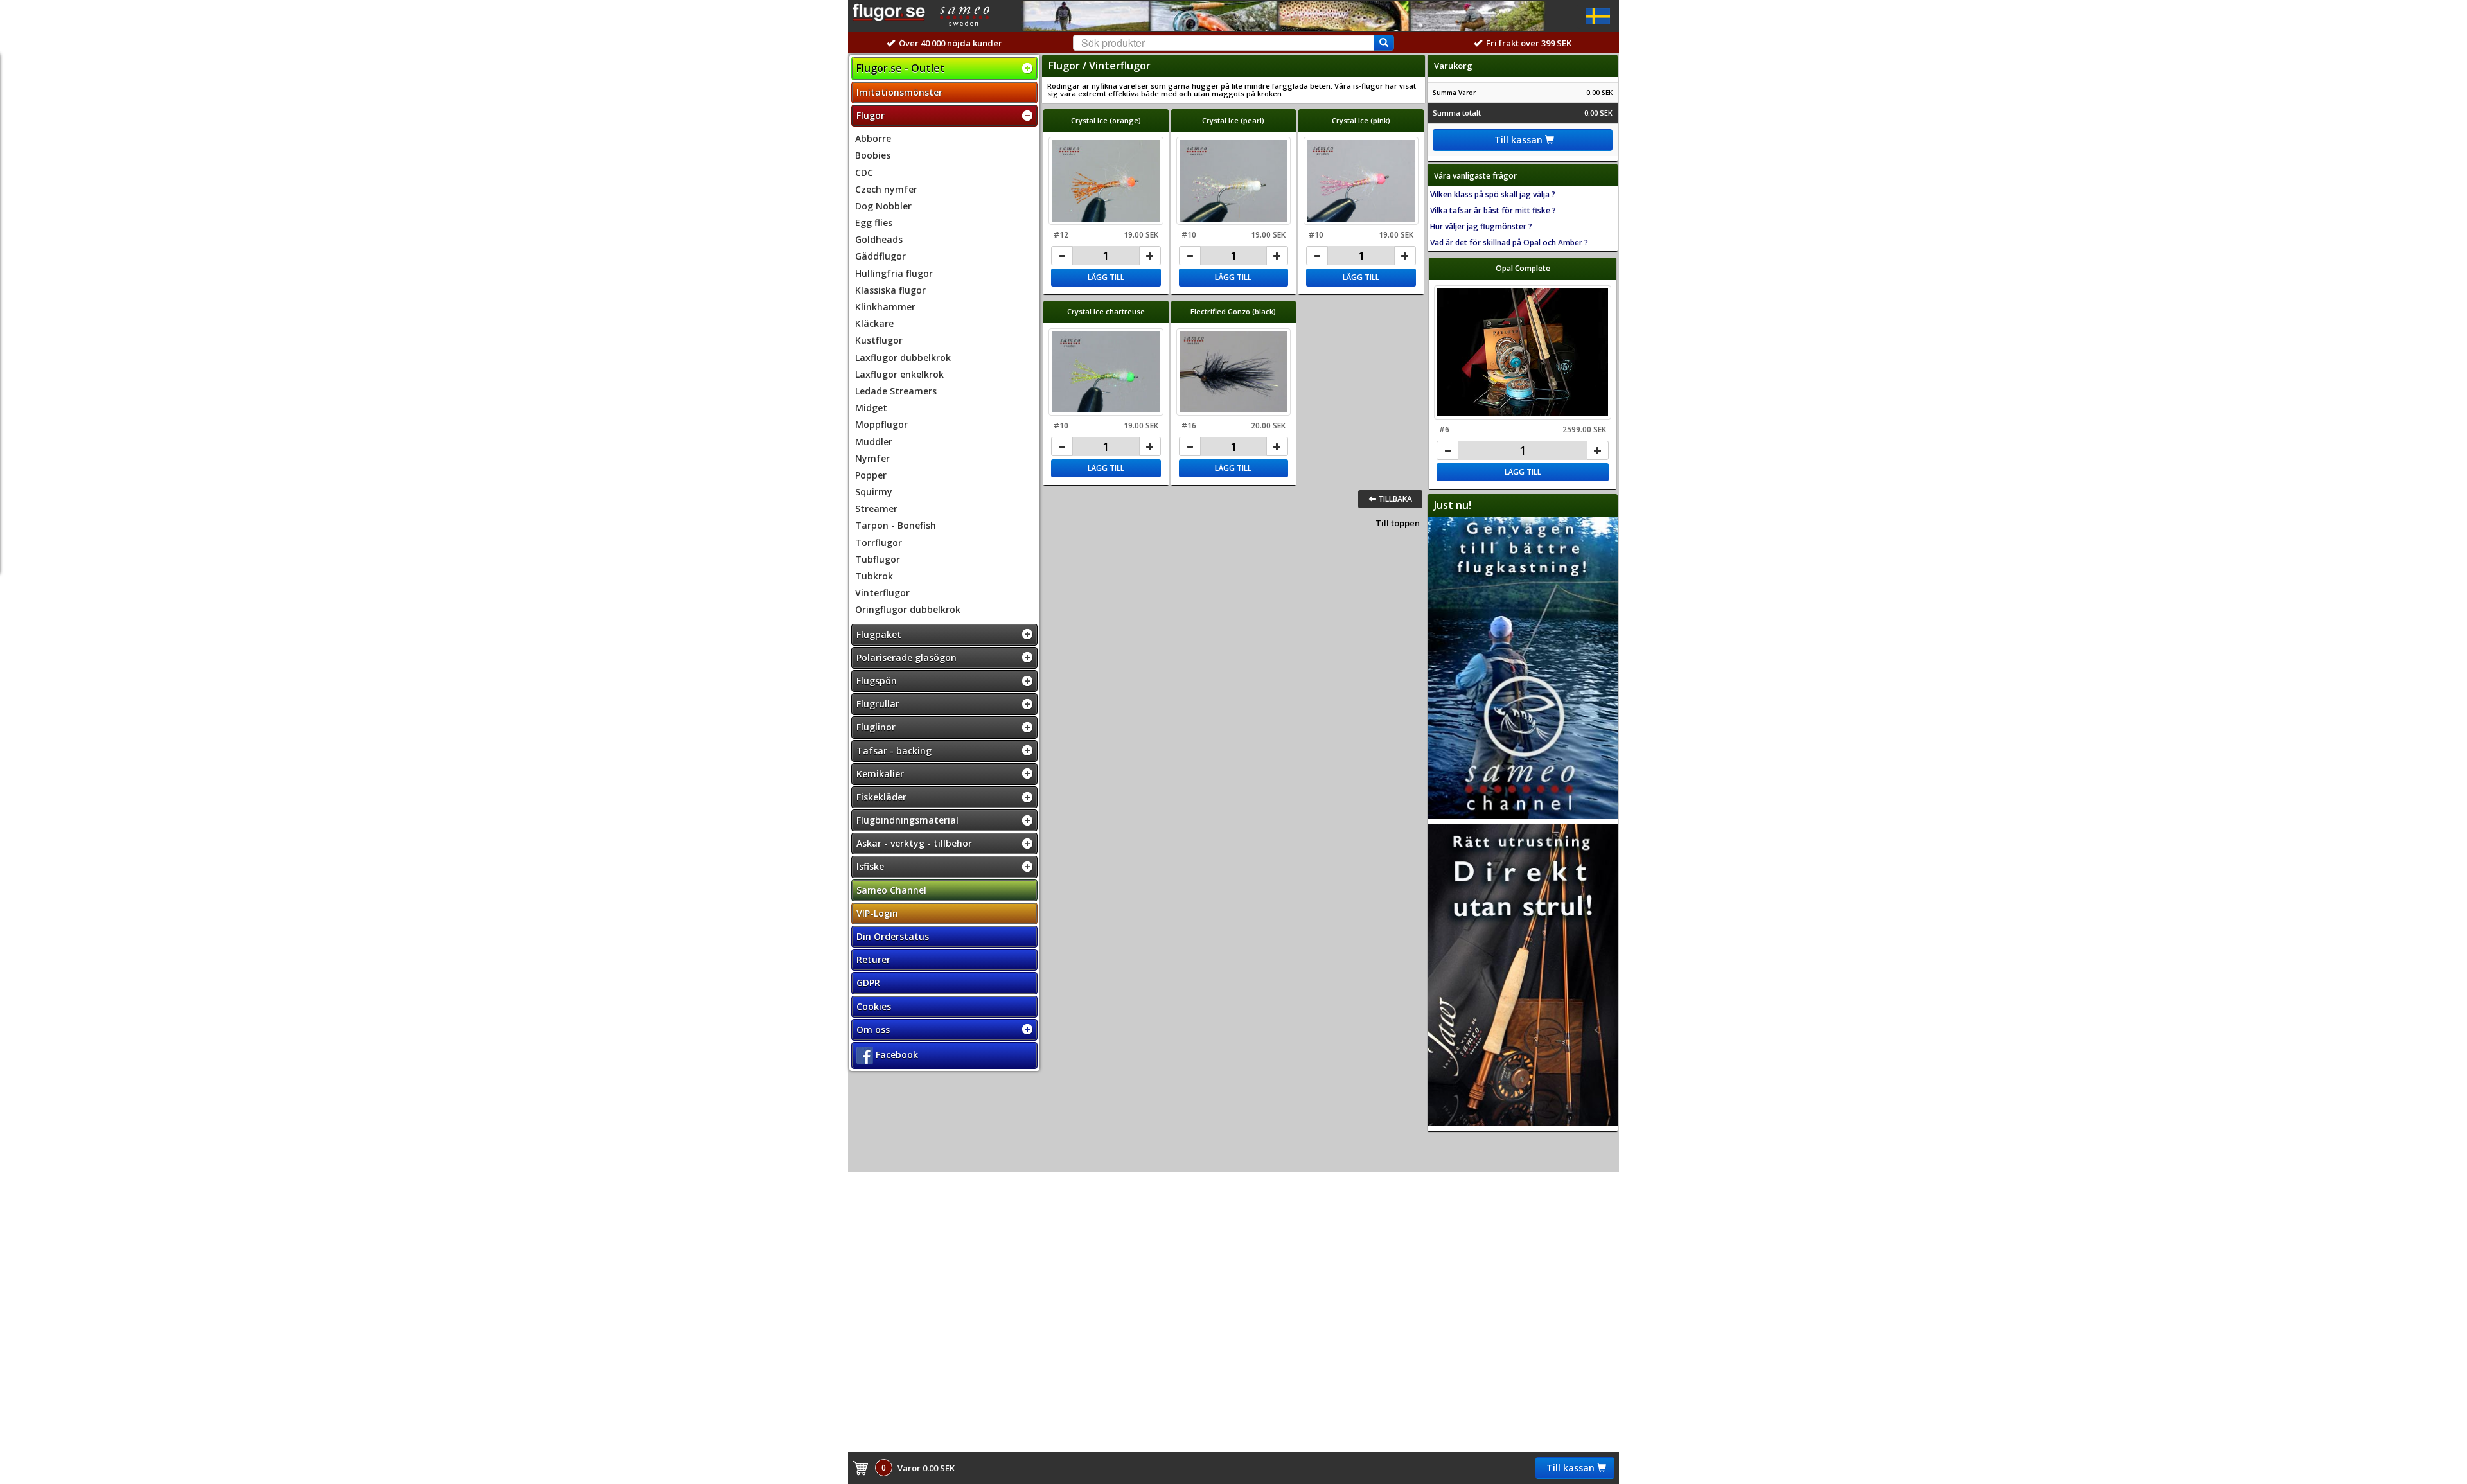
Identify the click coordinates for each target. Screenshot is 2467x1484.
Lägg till (1106, 277)
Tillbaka (1394, 499)
